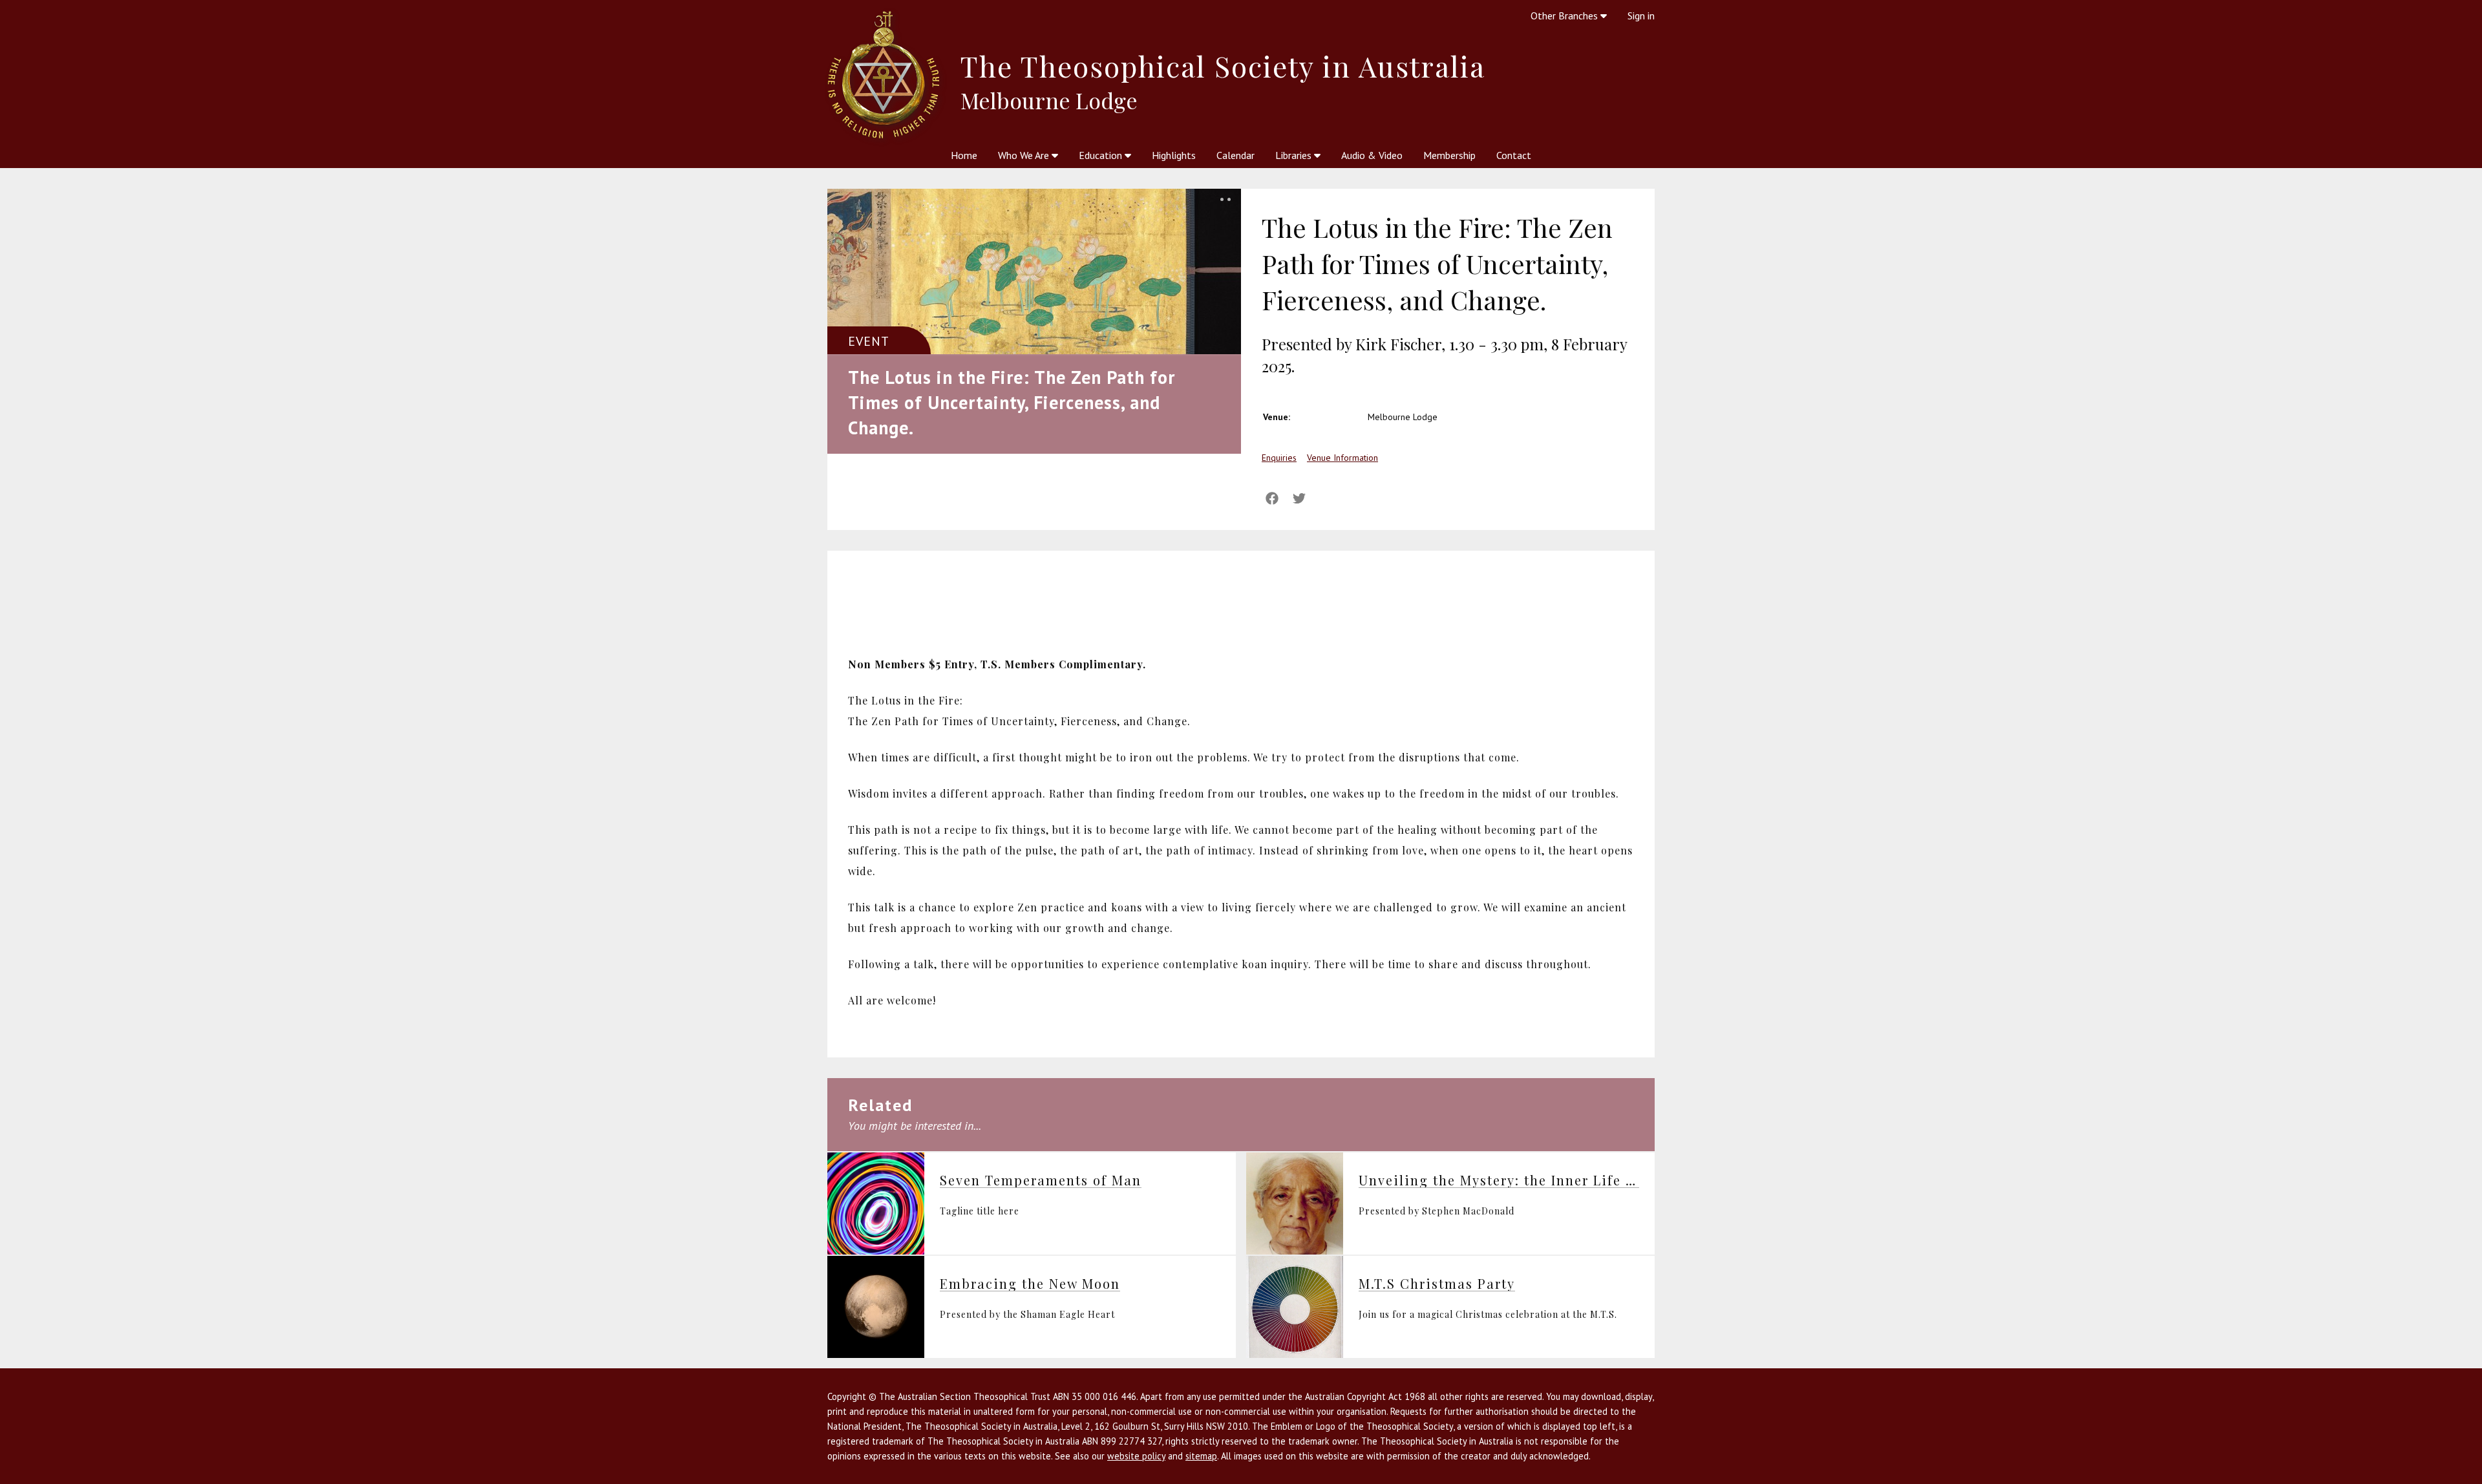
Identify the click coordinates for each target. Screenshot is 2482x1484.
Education (1102, 155)
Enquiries (1279, 458)
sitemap (1201, 1456)
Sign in (1641, 16)
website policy (1136, 1456)
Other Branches (1565, 16)
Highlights (1174, 155)
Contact (1514, 155)
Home (964, 155)
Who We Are (1025, 155)
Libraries (1295, 155)
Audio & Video (1372, 155)
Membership (1449, 155)
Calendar (1236, 155)
